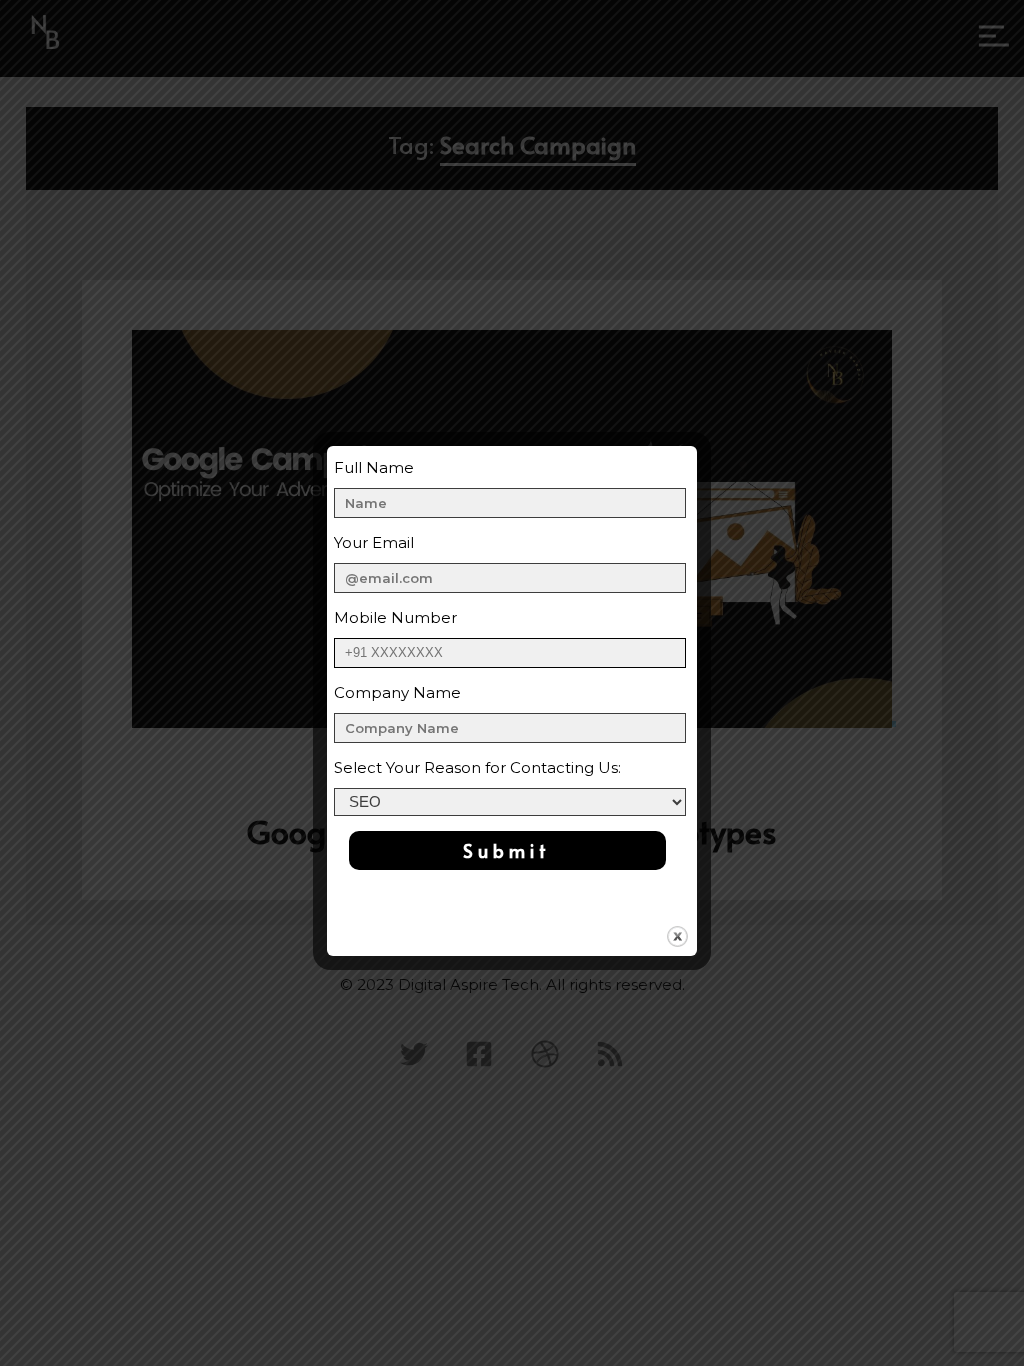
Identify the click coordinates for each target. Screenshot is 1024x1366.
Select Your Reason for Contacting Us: (477, 767)
